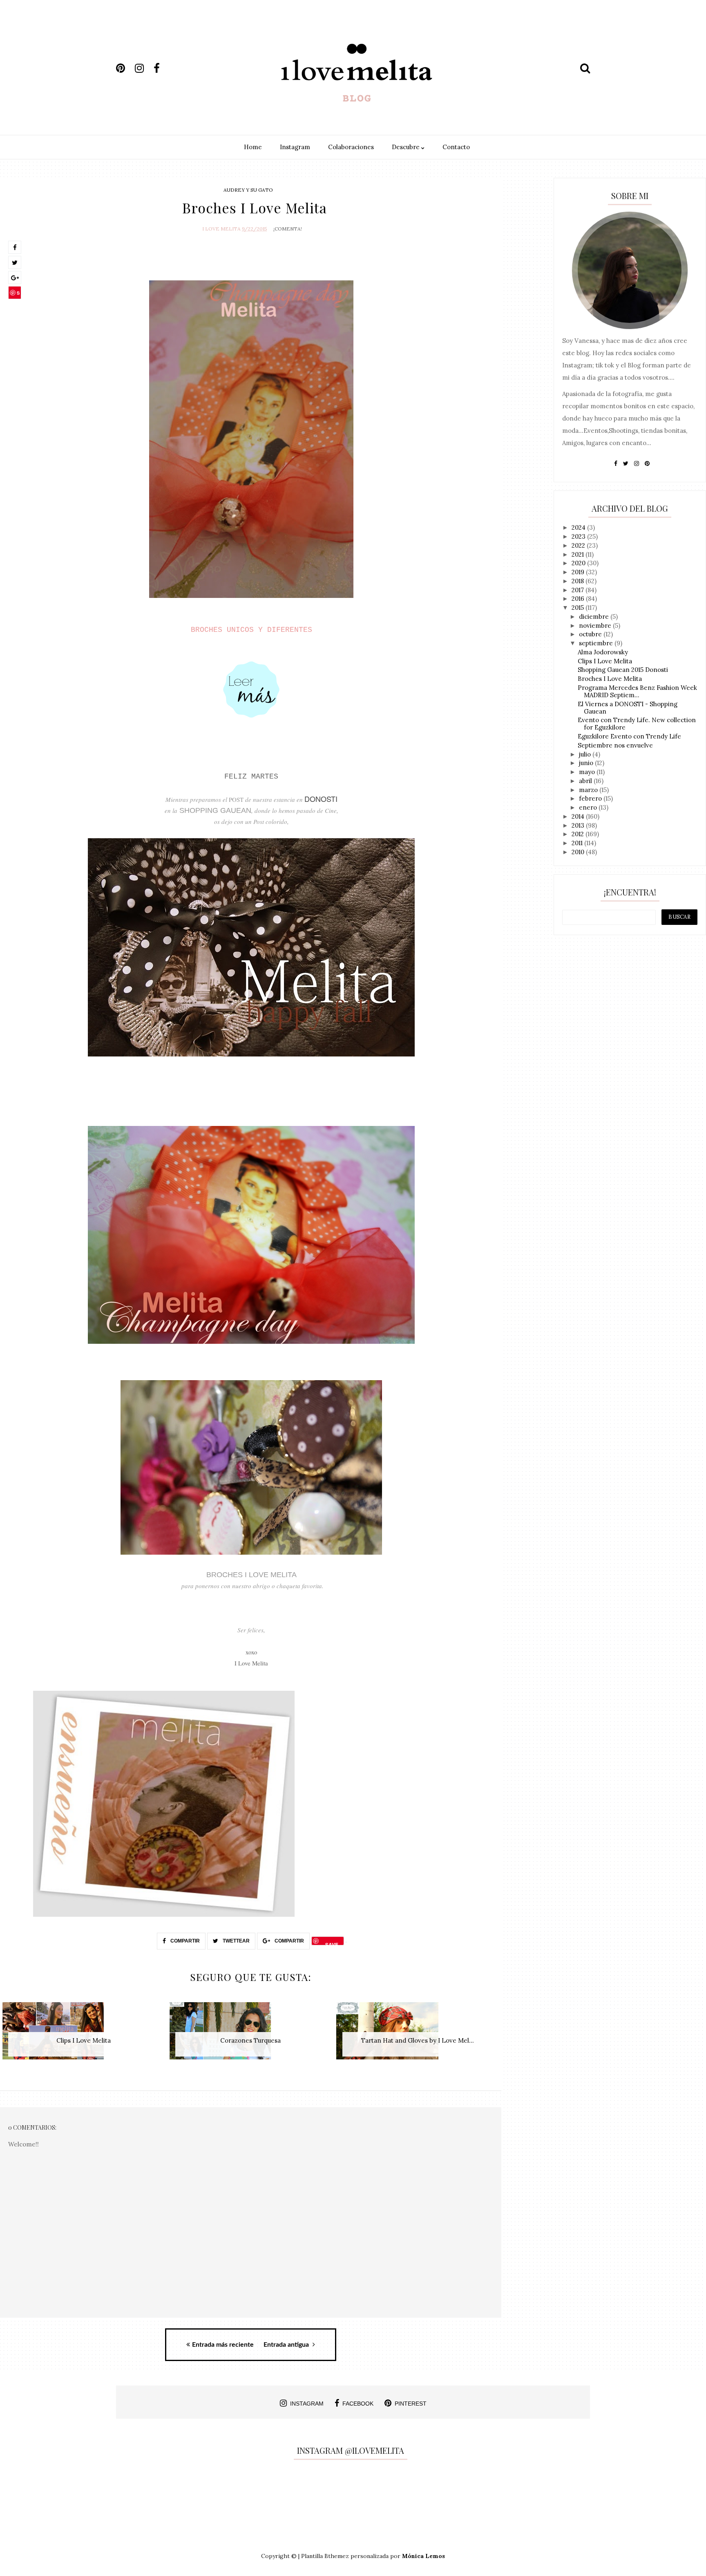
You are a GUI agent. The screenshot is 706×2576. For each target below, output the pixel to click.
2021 (579, 554)
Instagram (295, 147)
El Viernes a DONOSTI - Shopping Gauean (628, 708)
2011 (578, 843)
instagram (307, 2404)
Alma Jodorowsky (603, 652)
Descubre (407, 147)
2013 (579, 825)
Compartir (184, 1941)
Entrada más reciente (223, 2345)
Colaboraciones (351, 147)
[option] (84, 2035)
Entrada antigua (287, 2345)
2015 (579, 608)
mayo (588, 772)
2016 (579, 599)
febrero (591, 798)
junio (587, 763)
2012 (579, 834)
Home (253, 147)
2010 (579, 852)
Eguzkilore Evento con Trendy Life (629, 736)
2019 (579, 572)
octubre (591, 634)
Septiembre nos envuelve (615, 745)
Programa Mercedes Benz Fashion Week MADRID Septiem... (637, 691)
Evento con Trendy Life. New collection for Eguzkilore (637, 724)
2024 (579, 527)
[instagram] (143, 68)
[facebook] (162, 68)
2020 (579, 563)
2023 (579, 536)
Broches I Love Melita (610, 679)
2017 (579, 590)
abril (586, 781)
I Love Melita (221, 229)
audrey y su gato (248, 190)
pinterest (411, 2404)
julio (586, 754)
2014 (579, 816)
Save (15, 294)
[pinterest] (125, 68)
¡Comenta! (288, 229)
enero (589, 807)
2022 (579, 545)
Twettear (236, 1941)
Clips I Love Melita (605, 661)
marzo (589, 790)
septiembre (597, 643)
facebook (358, 2404)
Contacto (456, 147)
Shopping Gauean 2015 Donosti (623, 670)
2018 (579, 581)
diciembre (595, 617)
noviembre (596, 626)
